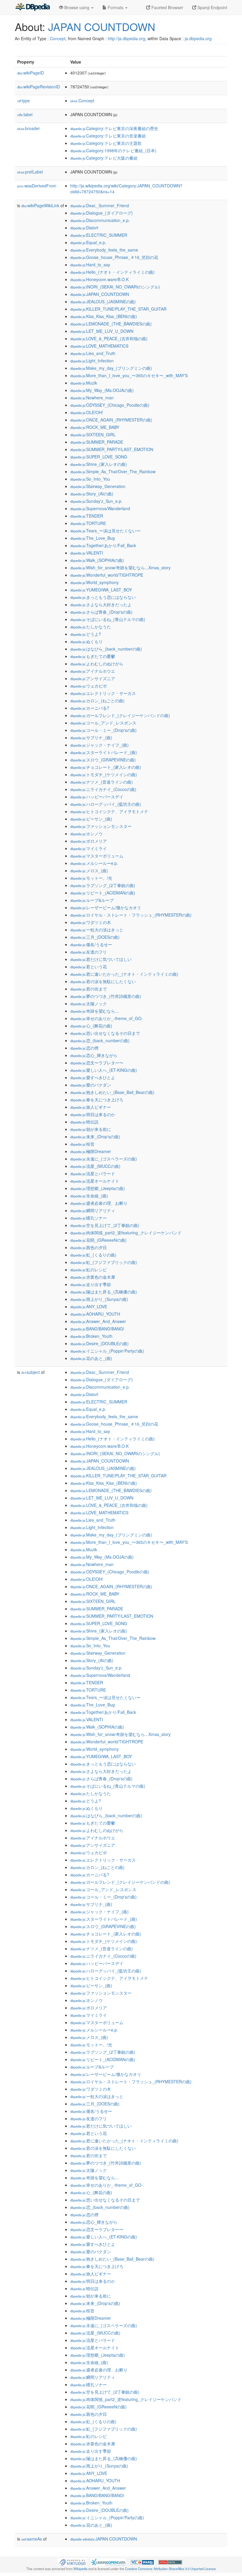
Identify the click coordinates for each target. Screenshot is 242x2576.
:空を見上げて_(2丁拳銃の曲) (105, 1225)
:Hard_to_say (90, 265)
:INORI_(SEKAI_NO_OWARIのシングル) (115, 287)
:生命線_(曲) (89, 1196)
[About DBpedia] (32, 7)
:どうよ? (86, 634)
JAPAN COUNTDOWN (102, 26)
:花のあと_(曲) (91, 1358)
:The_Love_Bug (93, 538)
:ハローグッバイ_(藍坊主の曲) (106, 804)
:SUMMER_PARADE (97, 442)
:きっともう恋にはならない (103, 597)
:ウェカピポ (89, 686)
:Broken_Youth (91, 1336)
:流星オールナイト (95, 1181)
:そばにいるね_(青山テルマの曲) (108, 619)
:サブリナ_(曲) (91, 737)
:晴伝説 (84, 1122)
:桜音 (82, 1144)
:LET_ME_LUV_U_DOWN (102, 331)
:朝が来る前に (91, 1129)
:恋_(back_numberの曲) (100, 1040)
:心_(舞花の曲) (91, 1026)
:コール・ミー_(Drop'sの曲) (103, 730)
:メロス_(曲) (89, 870)
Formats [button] (116, 7)
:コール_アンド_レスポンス (103, 723)
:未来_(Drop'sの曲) (95, 1137)
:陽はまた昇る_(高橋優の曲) (104, 1292)
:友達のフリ (89, 952)
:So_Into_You (90, 479)
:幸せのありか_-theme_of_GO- (107, 1018)
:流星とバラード (93, 1173)
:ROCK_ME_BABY (95, 427)
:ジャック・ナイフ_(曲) (99, 745)
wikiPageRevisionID (39, 87)
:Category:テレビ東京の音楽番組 (108, 136)
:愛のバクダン (91, 1085)
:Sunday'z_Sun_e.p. (96, 501)
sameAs (32, 2539)
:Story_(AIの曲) (92, 494)
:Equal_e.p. (88, 242)
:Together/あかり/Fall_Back (103, 545)
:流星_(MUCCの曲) (95, 1166)
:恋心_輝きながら (94, 1055)
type (23, 100)
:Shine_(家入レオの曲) (99, 464)
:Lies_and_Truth (93, 353)
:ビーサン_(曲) (91, 819)
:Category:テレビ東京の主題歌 (106, 143)
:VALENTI (87, 553)
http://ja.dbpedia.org (126, 38)
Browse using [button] (77, 7)
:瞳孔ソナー (89, 1218)
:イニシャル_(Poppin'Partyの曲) (107, 1351)
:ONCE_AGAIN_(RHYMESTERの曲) (111, 420)
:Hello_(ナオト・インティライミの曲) (112, 272)
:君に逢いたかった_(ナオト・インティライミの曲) (124, 974)
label (25, 114)
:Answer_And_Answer (98, 1321)
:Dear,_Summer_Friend (100, 205)
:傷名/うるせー (91, 944)
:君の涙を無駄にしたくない (103, 981)
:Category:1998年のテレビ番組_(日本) (113, 150)
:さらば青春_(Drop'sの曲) (101, 612)
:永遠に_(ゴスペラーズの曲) (104, 1159)
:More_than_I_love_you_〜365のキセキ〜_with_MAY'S (129, 375)
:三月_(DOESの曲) (95, 937)
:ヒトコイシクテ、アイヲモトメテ (109, 811)
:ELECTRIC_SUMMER (99, 235)
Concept (58, 38)
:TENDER (87, 516)
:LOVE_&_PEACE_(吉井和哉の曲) (109, 338)
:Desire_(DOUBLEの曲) (99, 1343)
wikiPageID (31, 73)
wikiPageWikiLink (40, 205)
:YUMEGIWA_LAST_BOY (101, 590)
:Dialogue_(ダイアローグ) (102, 213)
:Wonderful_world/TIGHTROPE (107, 575)
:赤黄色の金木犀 (93, 1277)
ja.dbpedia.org (198, 38)
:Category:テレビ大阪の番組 (104, 158)
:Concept (82, 100)
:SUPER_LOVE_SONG (99, 457)
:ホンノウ (86, 834)
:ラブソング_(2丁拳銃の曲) (103, 885)
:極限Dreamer (91, 1151)
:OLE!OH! (87, 412)
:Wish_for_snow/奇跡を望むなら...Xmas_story (120, 568)
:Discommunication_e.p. (100, 220)
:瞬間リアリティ (93, 1210)
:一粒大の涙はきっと (97, 930)
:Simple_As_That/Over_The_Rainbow (113, 471)
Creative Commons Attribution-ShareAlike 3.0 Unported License (170, 2569)
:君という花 (89, 967)
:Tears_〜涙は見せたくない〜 (105, 531)
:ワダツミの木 (91, 922)
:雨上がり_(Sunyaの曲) (99, 1299)
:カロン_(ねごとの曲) (97, 701)
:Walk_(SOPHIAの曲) (97, 560)
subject (31, 1372)
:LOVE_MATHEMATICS (99, 346)
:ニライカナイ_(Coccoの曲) (103, 789)
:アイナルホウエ (93, 671)
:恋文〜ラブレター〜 (97, 1063)
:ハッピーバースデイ (97, 797)
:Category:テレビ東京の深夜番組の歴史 (114, 128)
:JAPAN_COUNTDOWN (100, 294)
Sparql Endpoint (212, 7)
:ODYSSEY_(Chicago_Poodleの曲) (110, 405)
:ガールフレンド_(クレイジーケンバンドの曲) (120, 715)
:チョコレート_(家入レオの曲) (106, 767)
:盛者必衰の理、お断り (99, 1203)
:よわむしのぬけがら (97, 664)
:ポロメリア (89, 841)
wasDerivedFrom (37, 186)
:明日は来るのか (93, 1114)
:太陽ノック (89, 1004)
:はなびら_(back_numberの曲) (106, 649)
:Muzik (84, 383)
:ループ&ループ (92, 900)
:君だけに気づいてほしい (101, 959)
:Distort (84, 228)
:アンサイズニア (93, 678)
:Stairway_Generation (98, 486)
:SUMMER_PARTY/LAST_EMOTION (112, 449)
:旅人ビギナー (91, 1107)
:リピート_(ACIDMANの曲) (103, 893)
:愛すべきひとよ (93, 1077)
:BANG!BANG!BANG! (97, 1329)
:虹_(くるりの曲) (93, 1255)
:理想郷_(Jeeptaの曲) (98, 1188)
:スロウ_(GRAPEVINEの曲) (103, 760)
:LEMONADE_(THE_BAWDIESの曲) (111, 324)
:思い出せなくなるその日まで (105, 1033)
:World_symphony (94, 582)
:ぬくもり (86, 641)
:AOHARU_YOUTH (95, 1314)
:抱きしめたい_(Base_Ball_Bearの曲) (112, 1092)
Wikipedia (80, 2569)
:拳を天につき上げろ (97, 1100)
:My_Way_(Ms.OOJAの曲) (102, 390)
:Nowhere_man (92, 398)
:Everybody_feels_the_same (104, 250)
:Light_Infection (92, 361)
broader (28, 128)
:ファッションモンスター (101, 826)
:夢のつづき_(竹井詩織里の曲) (106, 996)
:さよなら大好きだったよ (101, 604)
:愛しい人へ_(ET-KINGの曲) (104, 1070)
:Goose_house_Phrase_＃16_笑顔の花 (114, 257)
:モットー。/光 (91, 878)
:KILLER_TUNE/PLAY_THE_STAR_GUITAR (118, 309)
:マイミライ (89, 848)
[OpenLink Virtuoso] (72, 2562)
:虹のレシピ (89, 1270)
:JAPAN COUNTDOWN (104, 2539)
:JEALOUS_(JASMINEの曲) (103, 301)
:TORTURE (88, 523)
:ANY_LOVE (89, 1306)
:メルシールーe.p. (94, 863)
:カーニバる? (90, 708)
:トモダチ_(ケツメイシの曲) (104, 774)
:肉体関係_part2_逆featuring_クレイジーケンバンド (126, 1233)
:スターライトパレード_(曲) (104, 752)
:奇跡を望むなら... (94, 1011)
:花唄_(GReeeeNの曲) (98, 1240)
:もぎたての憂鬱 (93, 656)
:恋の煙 (84, 1048)
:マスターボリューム (97, 856)
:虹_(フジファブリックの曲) (104, 1262)
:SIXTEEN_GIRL (93, 435)
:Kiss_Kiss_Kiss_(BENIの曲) (104, 316)
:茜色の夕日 (89, 1247)
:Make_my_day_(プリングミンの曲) (111, 368)
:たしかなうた (91, 627)
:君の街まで (89, 989)
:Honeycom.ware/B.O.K (99, 279)
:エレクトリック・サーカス (103, 693)
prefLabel (30, 172)
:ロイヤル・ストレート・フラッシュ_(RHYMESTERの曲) (131, 915)
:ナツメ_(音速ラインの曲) (102, 782)
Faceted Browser (167, 7)
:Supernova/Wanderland (100, 508)
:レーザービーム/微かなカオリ (106, 907)
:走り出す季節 (91, 1284)
